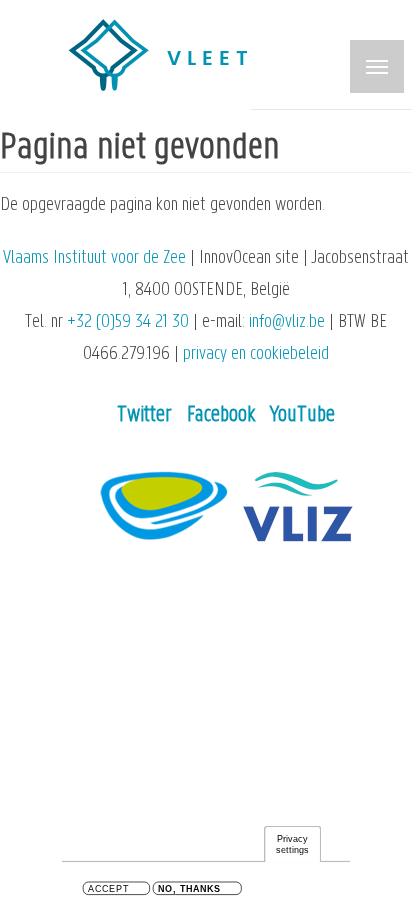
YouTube (302, 415)
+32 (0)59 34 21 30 (128, 322)
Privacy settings (292, 844)
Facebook (221, 415)
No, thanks (189, 889)
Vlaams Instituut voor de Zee (94, 258)
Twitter (144, 415)
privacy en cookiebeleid (256, 354)
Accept (108, 889)
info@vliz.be (287, 322)
